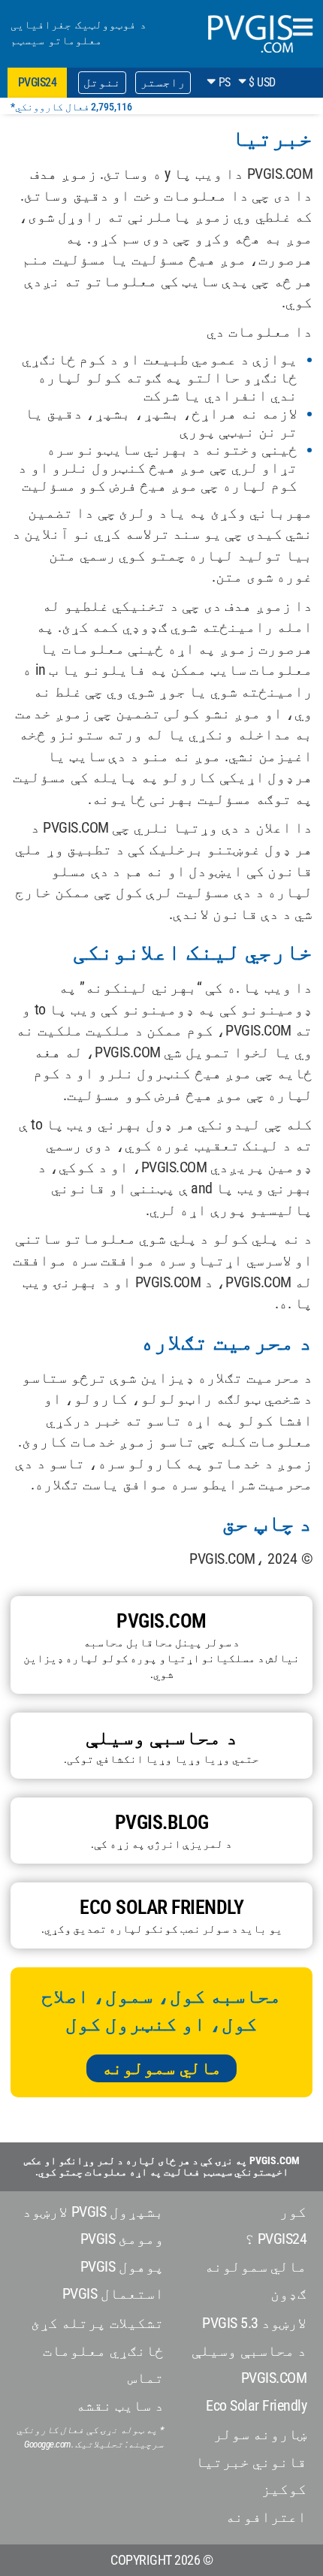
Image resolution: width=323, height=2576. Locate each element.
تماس (146, 2378)
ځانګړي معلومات (103, 2351)
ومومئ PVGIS (122, 2239)
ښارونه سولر (260, 2434)
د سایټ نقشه (120, 2405)
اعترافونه (266, 2517)
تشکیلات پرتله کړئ (97, 2323)
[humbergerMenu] (303, 28)
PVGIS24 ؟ (276, 2239)
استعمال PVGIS (113, 2293)
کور (293, 2212)
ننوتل (102, 82)
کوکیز (284, 2489)
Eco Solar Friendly (256, 2405)
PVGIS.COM (274, 2378)
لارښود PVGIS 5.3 (254, 2323)
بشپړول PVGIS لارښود (93, 2212)
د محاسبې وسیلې (249, 2351)
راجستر (163, 82)
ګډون (288, 2293)
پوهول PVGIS (122, 2266)
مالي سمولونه (161, 2068)
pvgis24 (38, 82)
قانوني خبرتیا (251, 2462)
